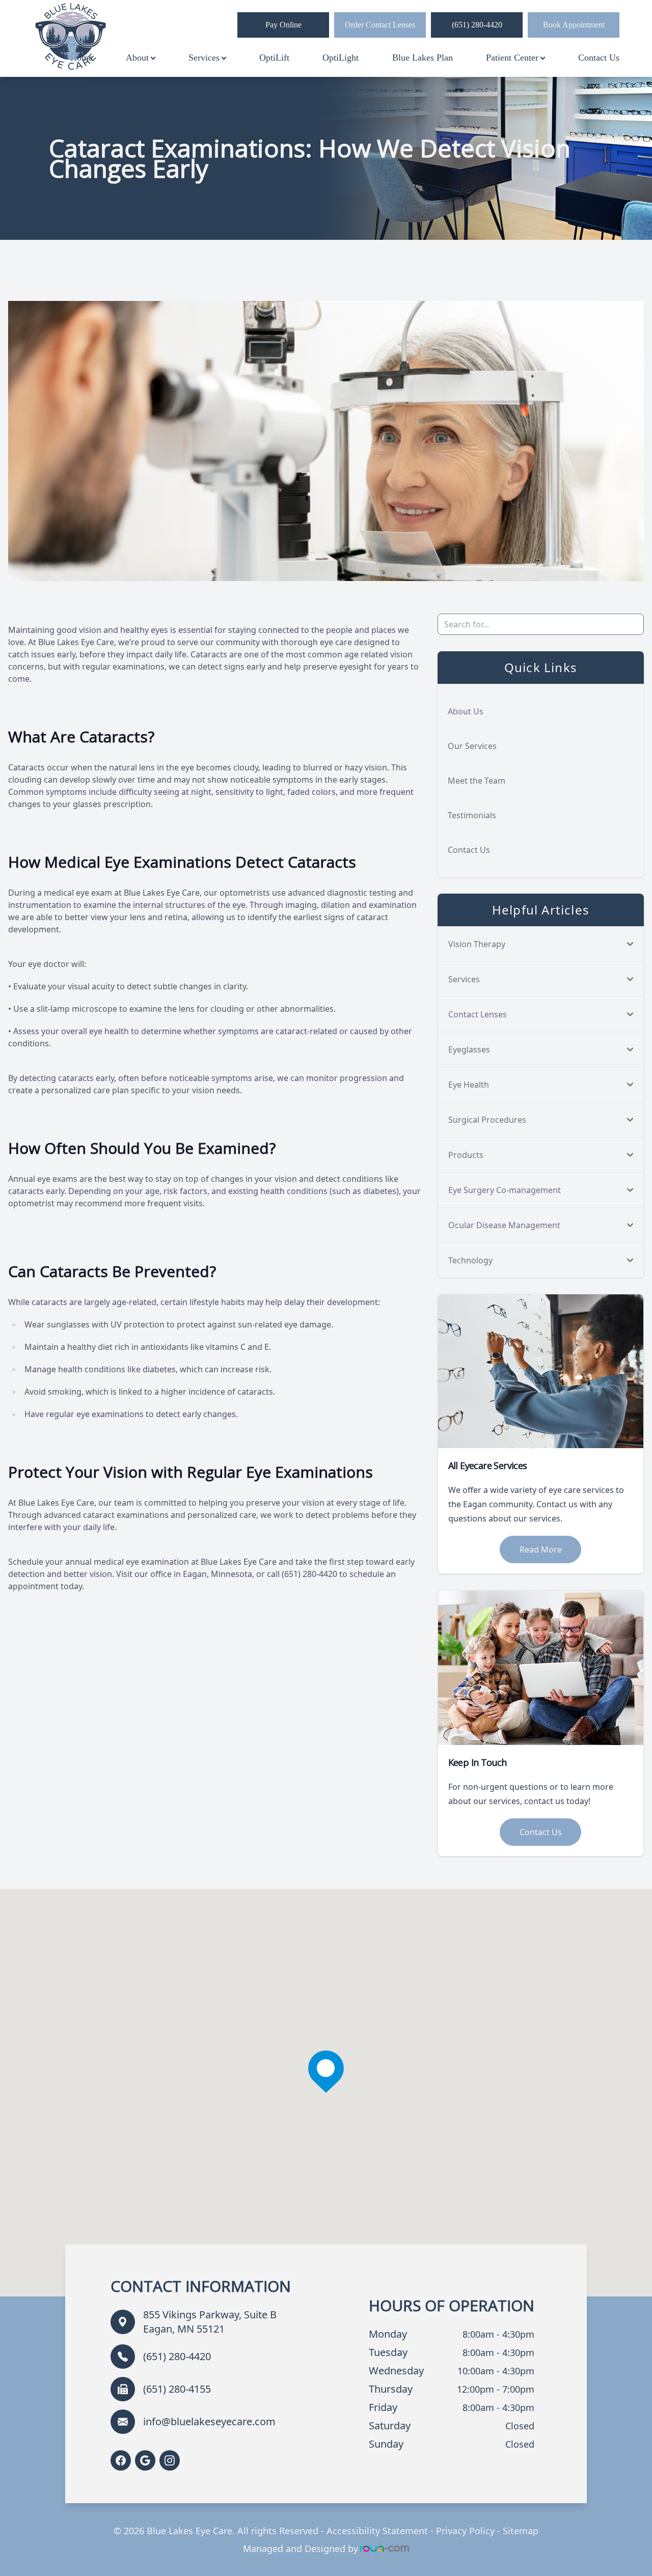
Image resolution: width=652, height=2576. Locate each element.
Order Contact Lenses (380, 25)
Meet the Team (477, 781)
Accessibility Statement (377, 2531)
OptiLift (274, 58)
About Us (466, 711)
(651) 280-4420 (477, 25)
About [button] (137, 58)
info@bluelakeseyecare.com (209, 2421)
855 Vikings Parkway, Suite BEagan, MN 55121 (210, 2322)
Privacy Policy (465, 2531)
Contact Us (599, 58)
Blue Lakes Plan (423, 58)
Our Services (472, 746)
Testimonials (472, 815)
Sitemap (521, 2531)
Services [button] (204, 58)
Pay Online (283, 25)
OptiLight (341, 58)
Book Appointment (574, 25)
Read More (541, 1549)
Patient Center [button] (512, 58)
